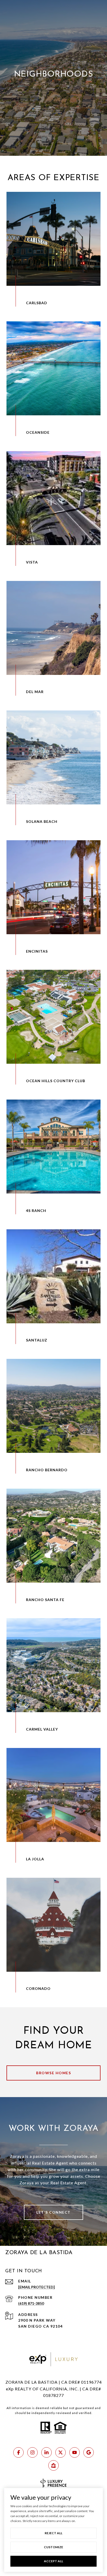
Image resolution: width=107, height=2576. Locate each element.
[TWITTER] (61, 2452)
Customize (53, 2547)
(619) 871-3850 (31, 2303)
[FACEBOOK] (18, 2452)
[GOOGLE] (89, 2452)
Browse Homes (53, 2073)
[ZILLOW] (53, 2465)
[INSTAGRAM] (32, 2452)
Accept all (53, 2561)
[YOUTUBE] (75, 2452)
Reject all (53, 2533)
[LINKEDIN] (46, 2452)
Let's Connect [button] (53, 2212)
